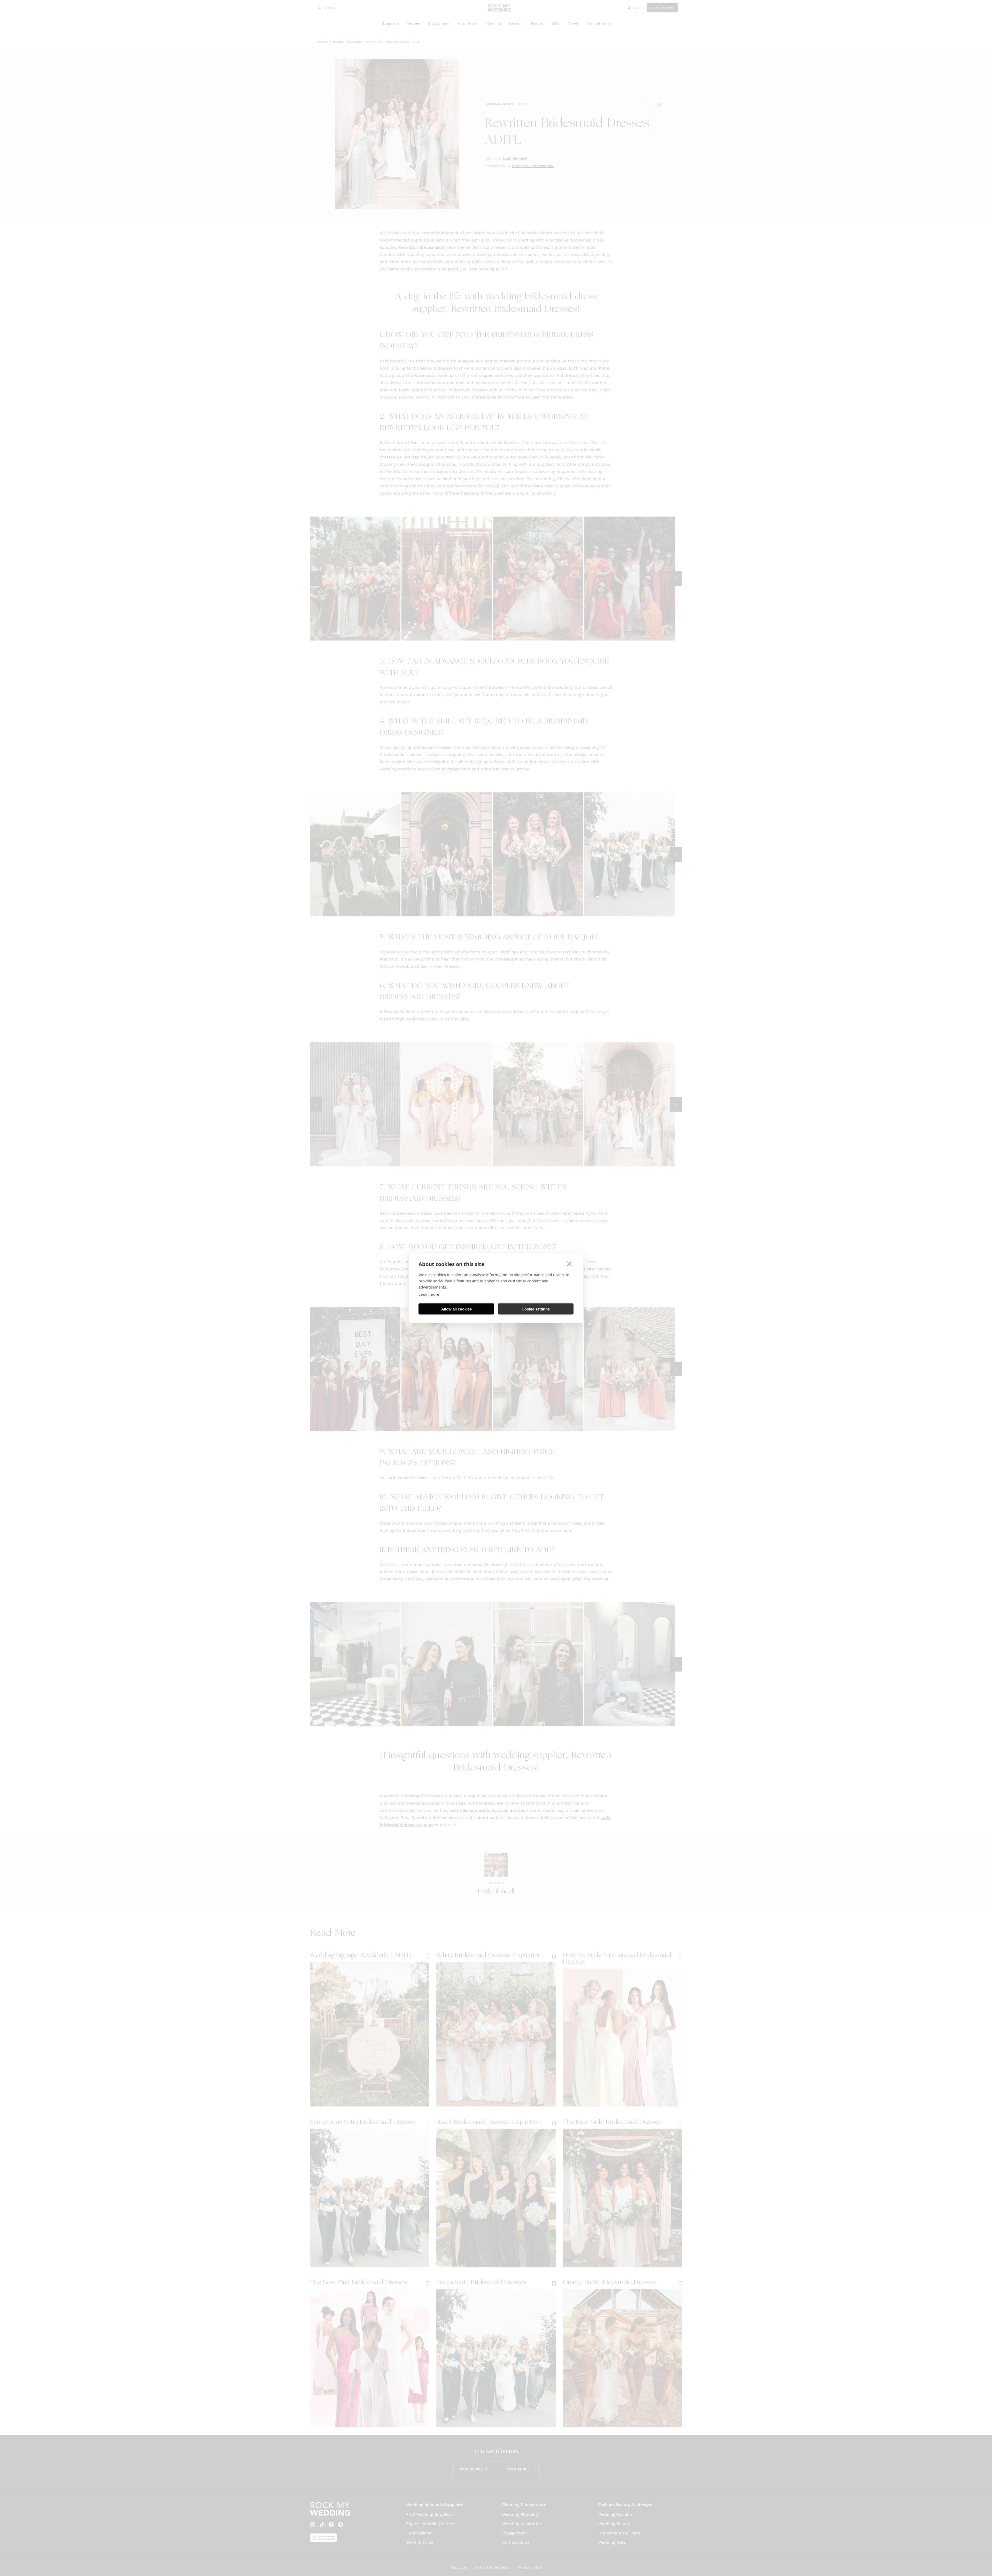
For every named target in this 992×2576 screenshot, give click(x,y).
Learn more (429, 1294)
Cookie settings (536, 1309)
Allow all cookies (456, 1309)
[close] (569, 1264)
